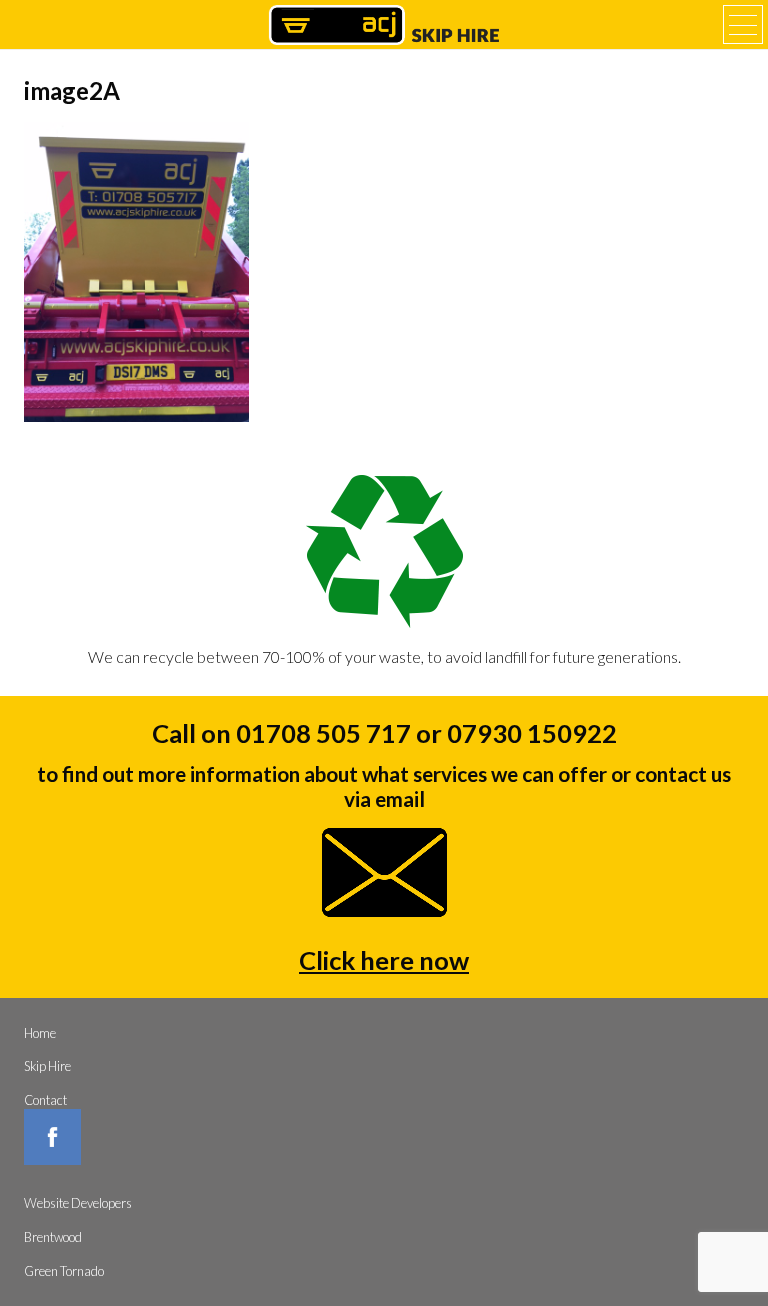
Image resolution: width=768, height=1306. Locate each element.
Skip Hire (47, 1066)
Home (40, 1033)
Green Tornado (64, 1271)
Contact (45, 1100)
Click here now (384, 960)
